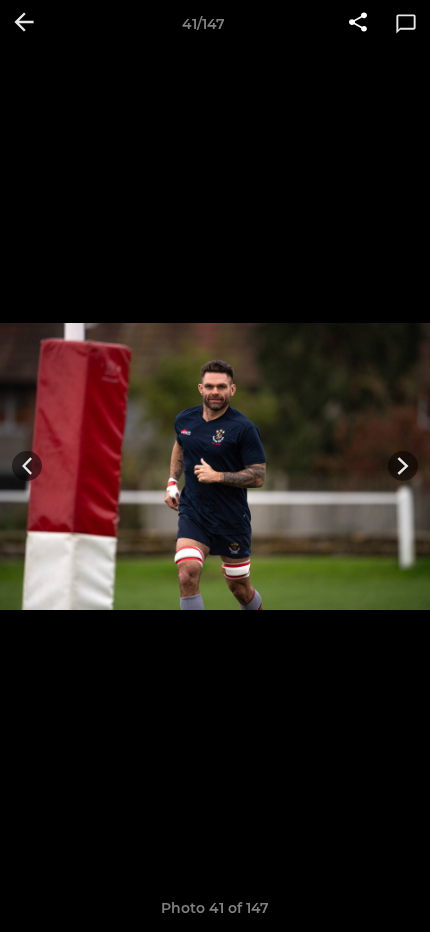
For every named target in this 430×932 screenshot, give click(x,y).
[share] (358, 24)
